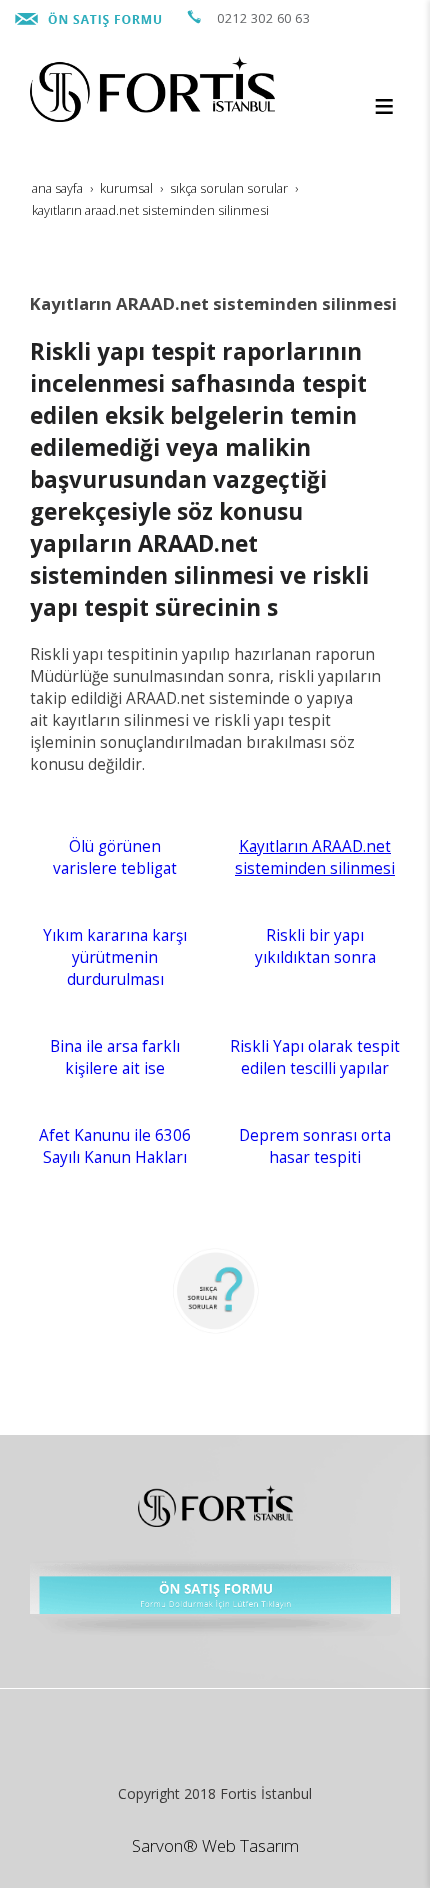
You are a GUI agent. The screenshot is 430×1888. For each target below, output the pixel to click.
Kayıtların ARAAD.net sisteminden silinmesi (315, 857)
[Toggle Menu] (384, 106)
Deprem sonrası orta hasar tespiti (315, 1146)
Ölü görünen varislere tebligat (115, 857)
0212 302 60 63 (263, 18)
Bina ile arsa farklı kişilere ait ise (115, 1057)
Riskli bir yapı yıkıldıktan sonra (315, 946)
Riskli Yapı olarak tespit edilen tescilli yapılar (315, 1057)
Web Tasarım (250, 1845)
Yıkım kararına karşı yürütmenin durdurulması (115, 957)
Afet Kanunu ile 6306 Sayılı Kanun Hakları (115, 1146)
